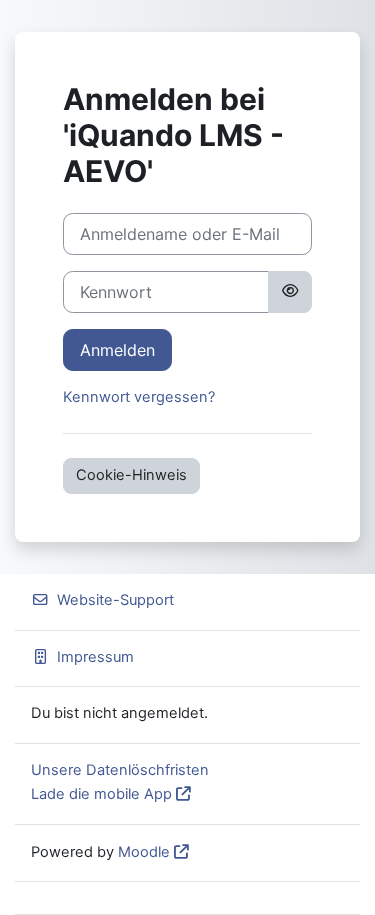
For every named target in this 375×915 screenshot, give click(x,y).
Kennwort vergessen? (139, 397)
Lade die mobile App (101, 794)
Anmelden (117, 350)
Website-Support (115, 600)
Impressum (95, 657)
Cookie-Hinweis (131, 475)
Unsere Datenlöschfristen (120, 770)
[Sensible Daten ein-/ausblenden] (290, 292)
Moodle (144, 852)
